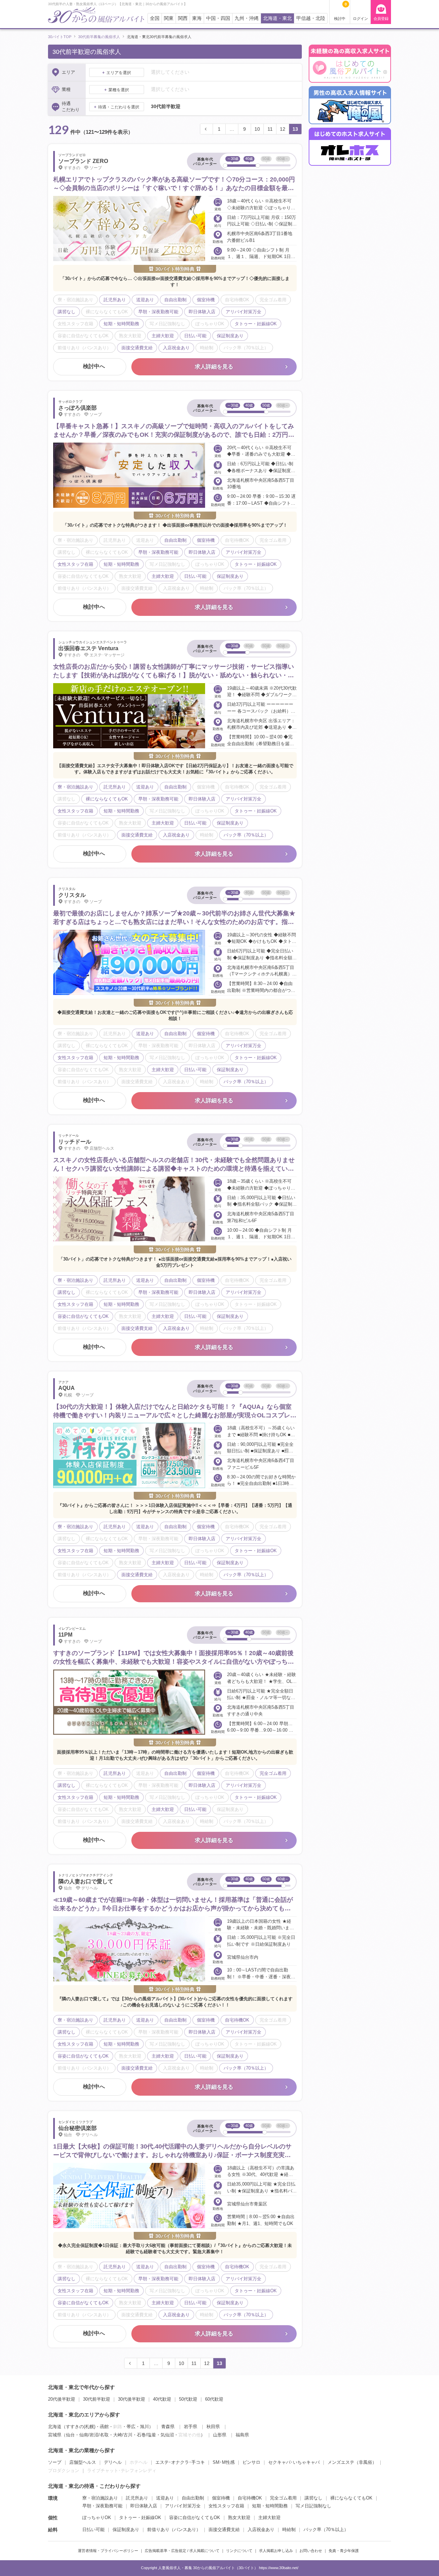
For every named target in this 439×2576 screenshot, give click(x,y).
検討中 (340, 11)
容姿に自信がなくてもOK (195, 2518)
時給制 (289, 2530)
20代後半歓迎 (62, 2399)
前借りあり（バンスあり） (174, 2530)
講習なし (313, 2498)
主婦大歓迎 (269, 2518)
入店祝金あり (261, 2530)
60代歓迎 (214, 2399)
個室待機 (221, 2498)
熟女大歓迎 (239, 2518)
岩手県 (191, 2427)
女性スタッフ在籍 (226, 2506)
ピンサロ (251, 2462)
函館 (104, 2427)
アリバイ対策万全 (183, 2506)
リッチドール (75, 1142)
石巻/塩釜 (146, 2435)
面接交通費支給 (224, 2530)
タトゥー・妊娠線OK (140, 2518)
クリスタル (72, 895)
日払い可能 (93, 2530)
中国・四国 (218, 18)
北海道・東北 (277, 18)
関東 (169, 18)
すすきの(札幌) (81, 2427)
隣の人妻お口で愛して (86, 1881)
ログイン (360, 19)
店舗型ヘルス (83, 2462)
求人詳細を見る (214, 367)
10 (257, 129)
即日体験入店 (144, 2506)
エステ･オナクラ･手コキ (180, 2462)
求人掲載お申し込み (276, 2551)
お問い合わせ (311, 2551)
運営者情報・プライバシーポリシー (108, 2551)
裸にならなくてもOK (351, 2498)
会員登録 (381, 19)
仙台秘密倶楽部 (78, 2128)
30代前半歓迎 (97, 2399)
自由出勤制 (193, 2498)
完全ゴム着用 (283, 2498)
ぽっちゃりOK (97, 2518)
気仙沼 (167, 2435)
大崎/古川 (123, 2435)
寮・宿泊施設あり (100, 2498)
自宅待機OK (250, 2498)
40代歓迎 (162, 2399)
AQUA (67, 1388)
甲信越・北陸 (311, 18)
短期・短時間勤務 (270, 2506)
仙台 (70, 2435)
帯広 (131, 2427)
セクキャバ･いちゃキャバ (294, 2462)
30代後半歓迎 (132, 2399)
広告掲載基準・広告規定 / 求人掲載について (182, 2551)
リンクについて (239, 2551)
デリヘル (113, 2462)
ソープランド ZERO (83, 161)
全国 (155, 18)
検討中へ (94, 366)
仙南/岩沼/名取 (94, 2435)
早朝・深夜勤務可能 (102, 2506)
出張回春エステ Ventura (88, 648)
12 (283, 129)
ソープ (55, 2462)
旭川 (144, 2427)
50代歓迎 (188, 2399)
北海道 (55, 2427)
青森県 (168, 2427)
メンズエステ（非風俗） (352, 2462)
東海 (197, 18)
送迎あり (165, 2498)
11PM (65, 1635)
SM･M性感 (224, 2462)
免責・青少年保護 (344, 2551)
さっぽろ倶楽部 (78, 408)
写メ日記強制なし (313, 2506)
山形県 (220, 2435)
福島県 (242, 2435)
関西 (183, 18)
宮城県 (55, 2435)
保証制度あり (126, 2530)
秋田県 (213, 2427)
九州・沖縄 (247, 18)
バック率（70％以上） (326, 2530)
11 (270, 129)
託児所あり (137, 2498)
